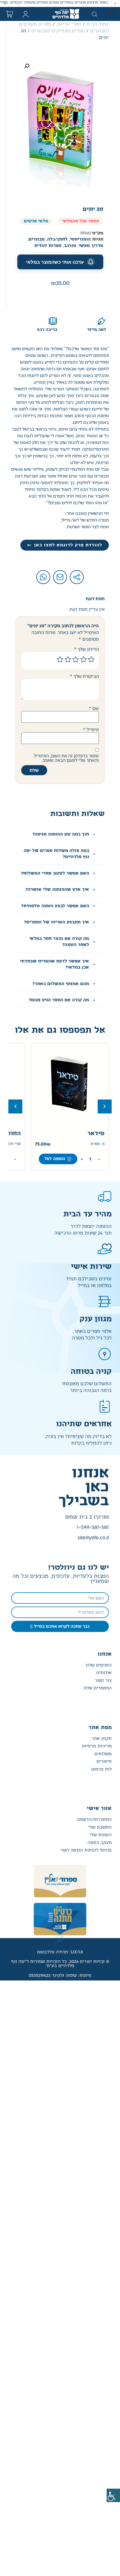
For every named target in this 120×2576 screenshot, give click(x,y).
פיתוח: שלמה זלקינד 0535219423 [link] (60, 1976)
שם (94, 708)
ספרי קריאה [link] (69, 24)
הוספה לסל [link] (55, 1159)
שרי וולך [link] (98, 1144)
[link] (113, 2495)
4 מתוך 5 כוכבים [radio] (68, 659)
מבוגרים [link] (37, 239)
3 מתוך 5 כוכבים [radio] (76, 659)
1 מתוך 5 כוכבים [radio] (91, 659)
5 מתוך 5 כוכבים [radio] (60, 659)
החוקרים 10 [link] (89, 1134)
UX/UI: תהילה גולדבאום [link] (60, 1952)
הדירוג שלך (86, 649)
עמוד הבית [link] (98, 24)
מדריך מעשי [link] (91, 246)
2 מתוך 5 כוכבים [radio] (83, 659)
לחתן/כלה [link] (57, 239)
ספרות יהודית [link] (48, 246)
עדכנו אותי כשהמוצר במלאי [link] (55, 262)
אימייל (91, 729)
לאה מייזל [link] (97, 330)
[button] (115, 3)
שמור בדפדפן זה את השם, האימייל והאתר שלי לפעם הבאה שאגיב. (66, 758)
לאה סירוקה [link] (11, 1144)
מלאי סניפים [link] (36, 221)
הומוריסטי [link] (80, 239)
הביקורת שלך (84, 676)
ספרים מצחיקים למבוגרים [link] (58, 31)
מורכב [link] (70, 246)
